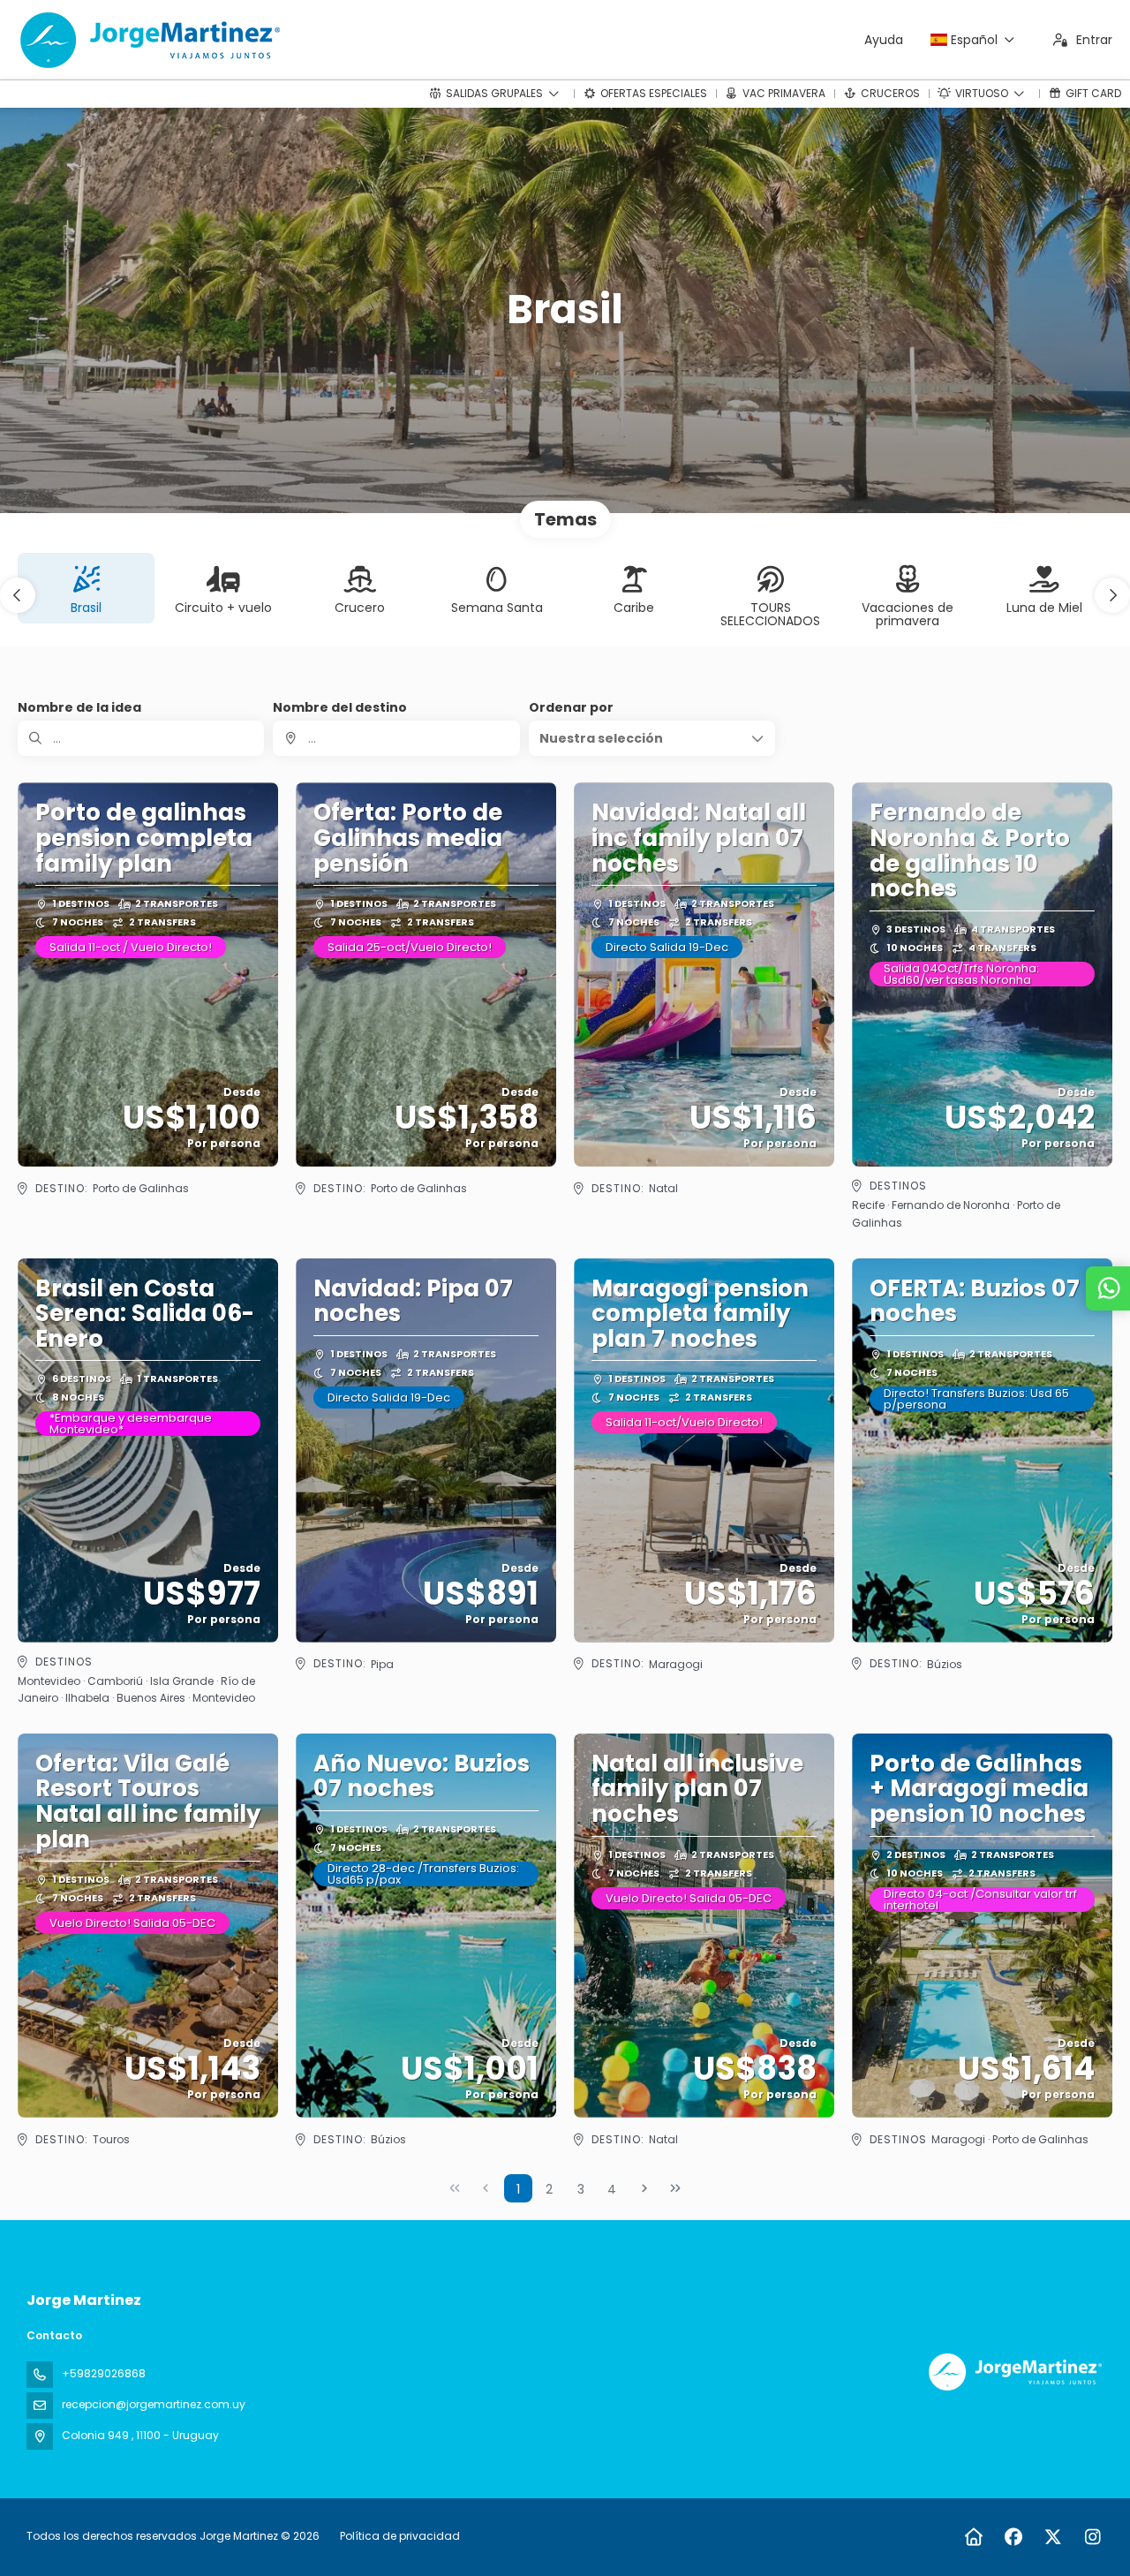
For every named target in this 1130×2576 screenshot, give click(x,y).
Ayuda (884, 40)
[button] (18, 595)
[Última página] (675, 2188)
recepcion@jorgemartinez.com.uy (154, 2404)
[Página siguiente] (644, 2188)
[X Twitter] (1053, 2537)
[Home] (973, 2537)
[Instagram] (1092, 2537)
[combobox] (396, 738)
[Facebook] (1013, 2537)
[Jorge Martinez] (1013, 2372)
